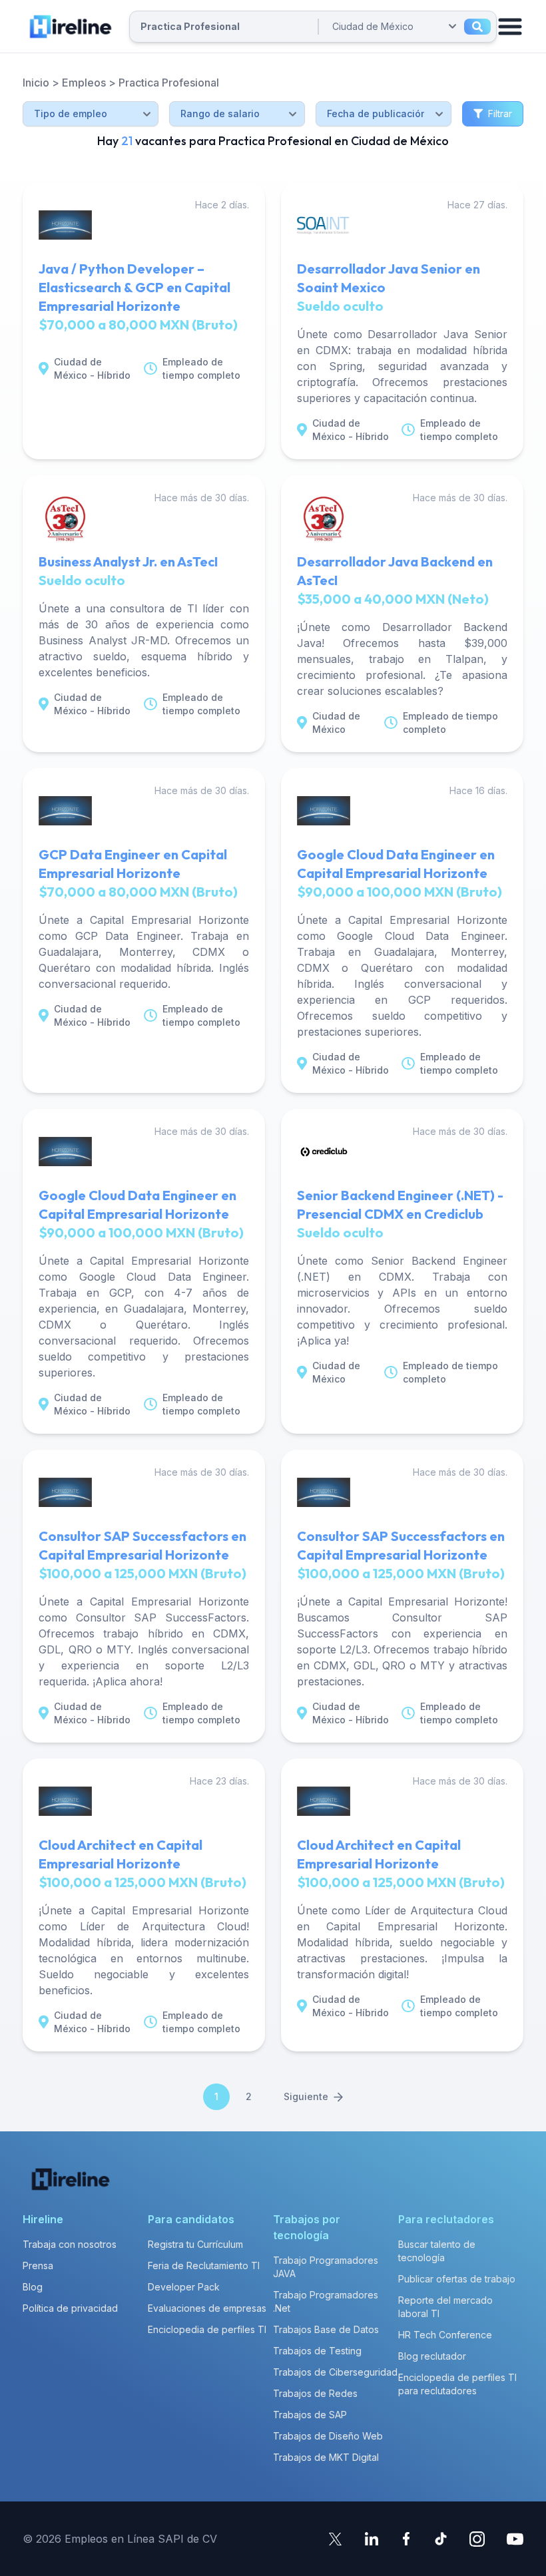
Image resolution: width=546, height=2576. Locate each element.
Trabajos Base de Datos (326, 2329)
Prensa (38, 2265)
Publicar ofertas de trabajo (457, 2279)
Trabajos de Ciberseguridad (335, 2372)
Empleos (84, 83)
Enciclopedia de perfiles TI (207, 2329)
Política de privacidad (70, 2308)
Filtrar (500, 113)
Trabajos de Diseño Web (328, 2436)
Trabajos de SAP (310, 2415)
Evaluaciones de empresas (207, 2308)
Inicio (36, 83)
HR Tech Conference (445, 2335)
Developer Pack (184, 2287)
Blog (33, 2287)
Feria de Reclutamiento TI (204, 2265)
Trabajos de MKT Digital (326, 2457)
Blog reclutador (432, 2356)
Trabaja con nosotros (70, 2244)
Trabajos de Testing (317, 2351)
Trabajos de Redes (315, 2393)
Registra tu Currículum (195, 2244)
